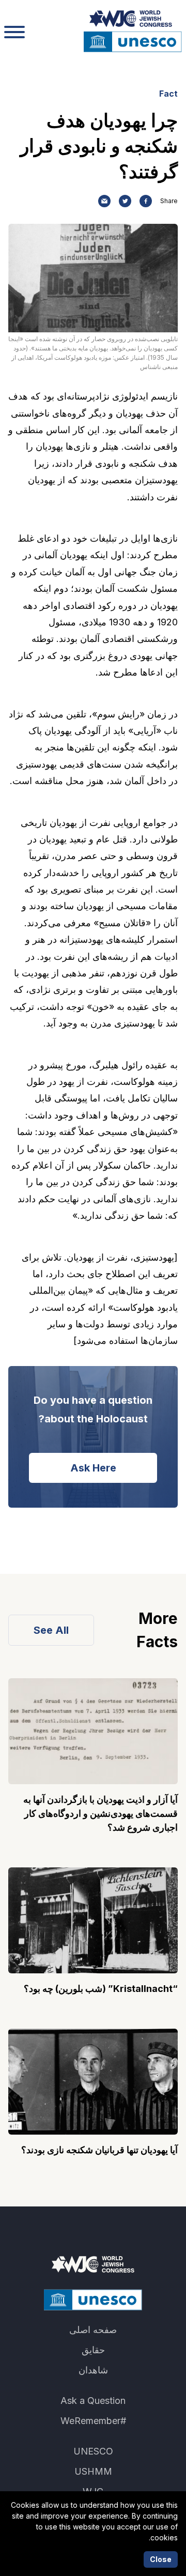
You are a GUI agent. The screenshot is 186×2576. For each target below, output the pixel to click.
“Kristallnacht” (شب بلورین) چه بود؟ (101, 1989)
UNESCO (93, 2451)
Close (161, 2559)
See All (51, 1630)
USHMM (93, 2471)
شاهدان (93, 2370)
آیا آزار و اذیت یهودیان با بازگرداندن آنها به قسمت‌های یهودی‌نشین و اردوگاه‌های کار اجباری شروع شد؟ (100, 1813)
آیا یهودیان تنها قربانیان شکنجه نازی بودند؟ (99, 2150)
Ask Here (93, 1468)
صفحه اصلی (93, 2330)
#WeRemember (93, 2421)
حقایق (93, 2350)
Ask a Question (93, 2401)
